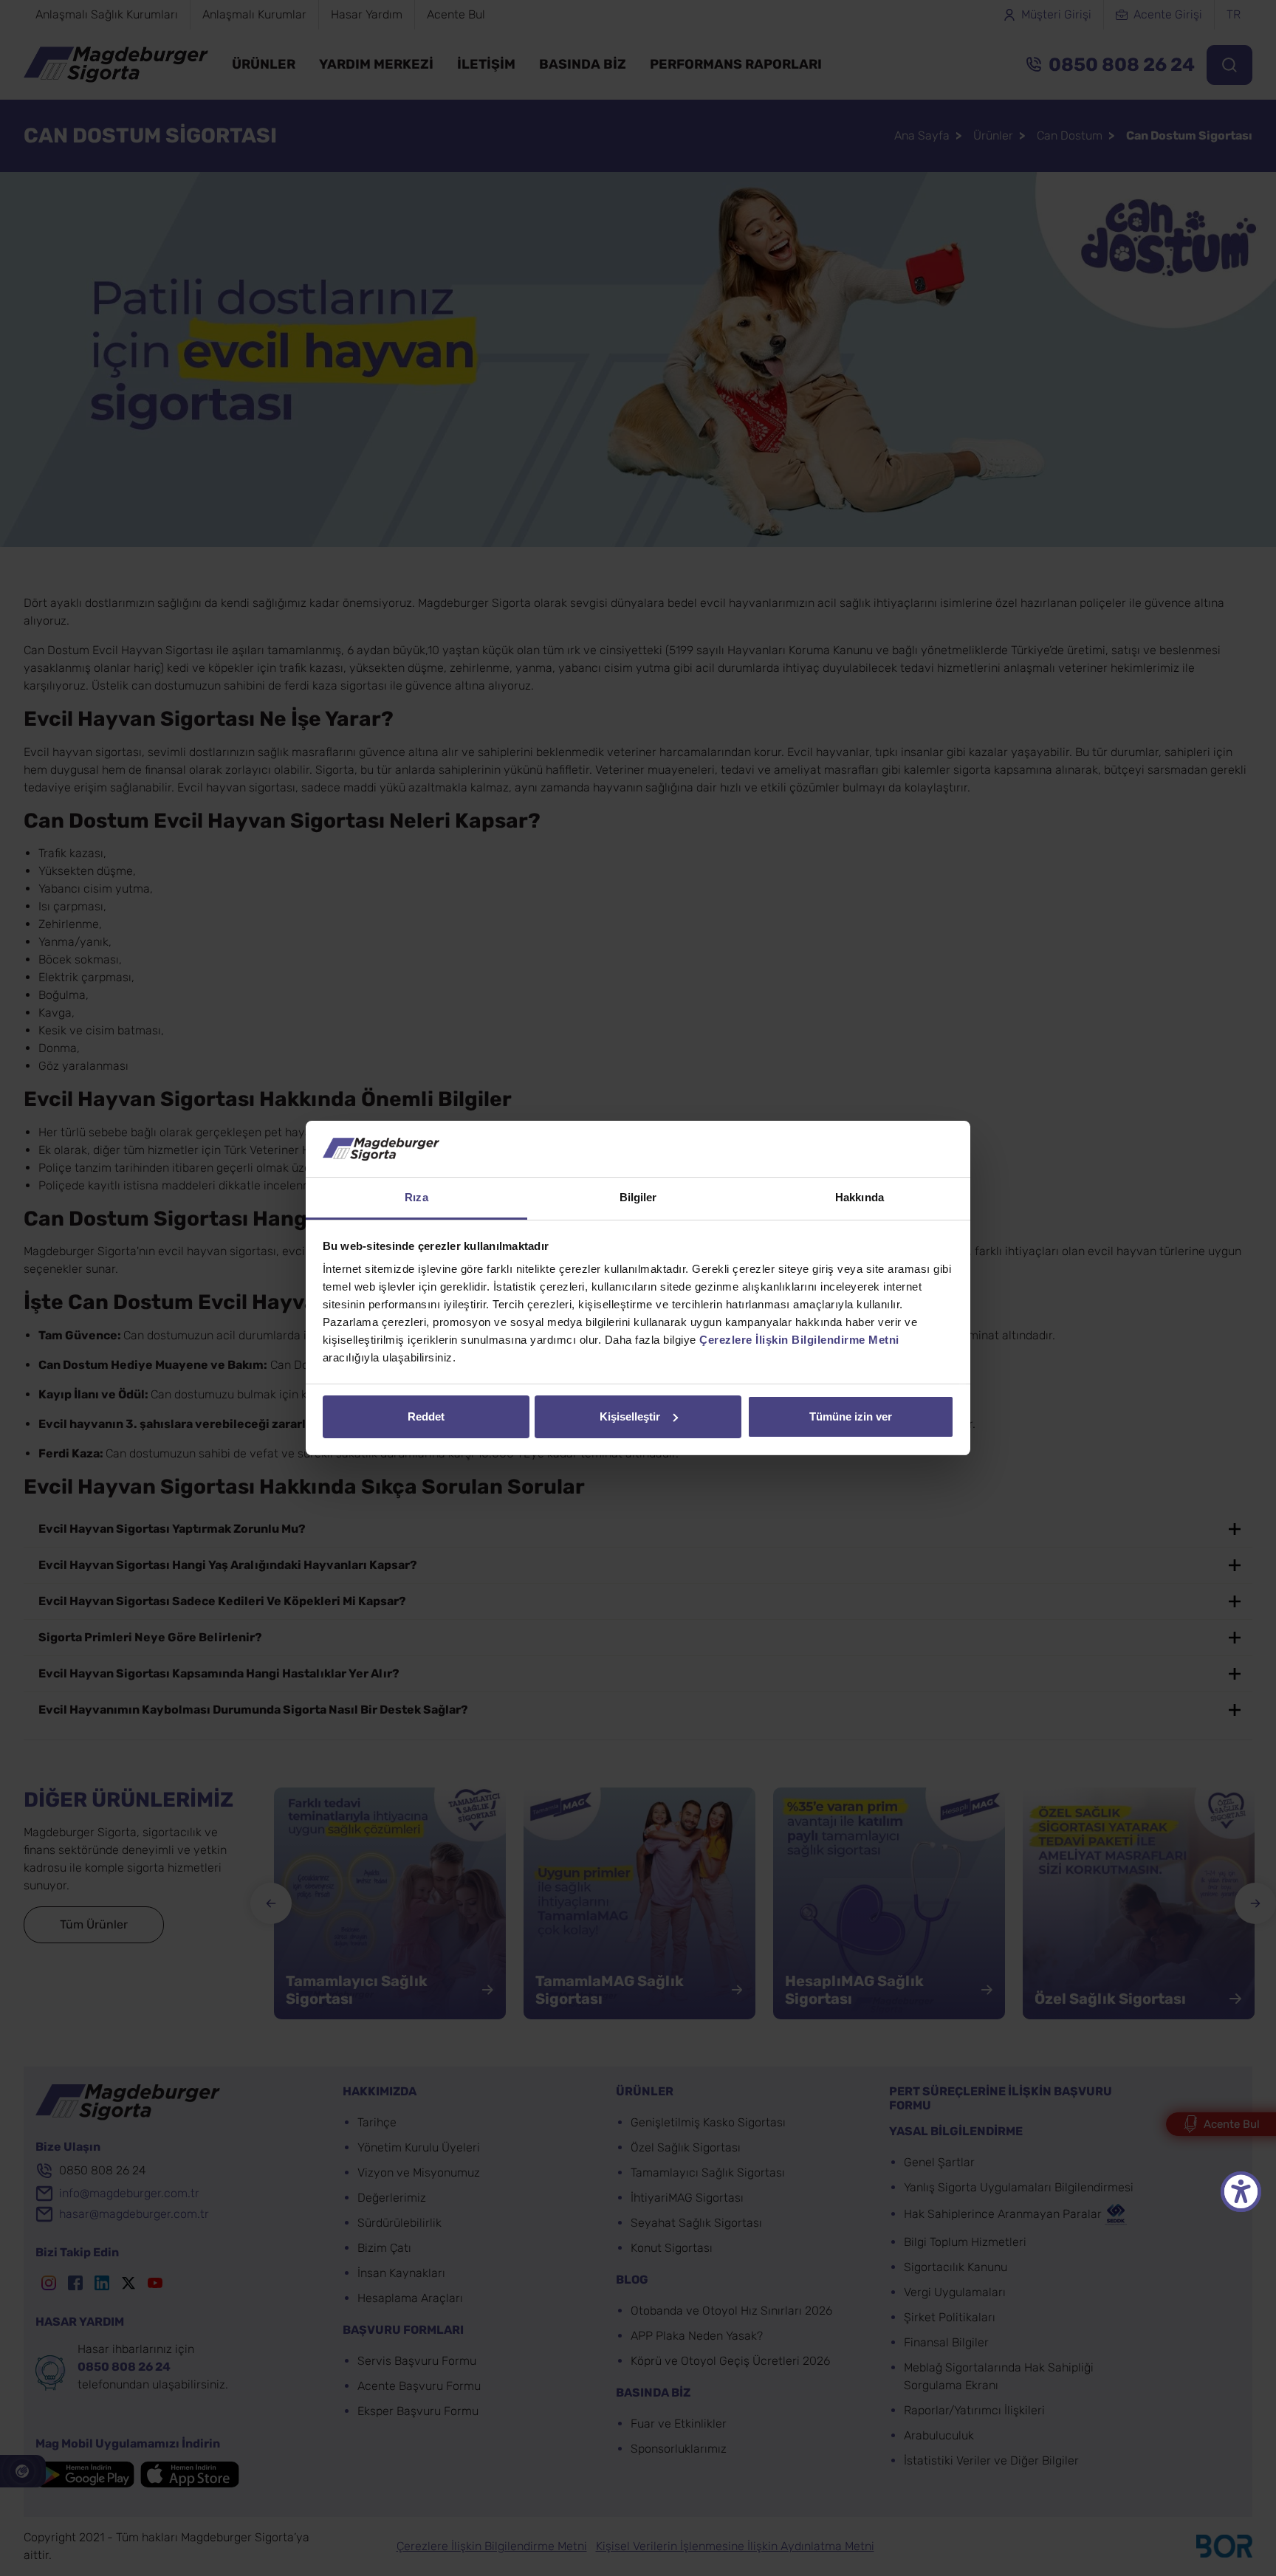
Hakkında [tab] (860, 1197)
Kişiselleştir (630, 1416)
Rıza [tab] (416, 1197)
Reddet (426, 1416)
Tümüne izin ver (851, 1416)
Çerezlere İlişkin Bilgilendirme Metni (799, 1340)
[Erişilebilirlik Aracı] (1241, 2192)
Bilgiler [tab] (638, 1197)
